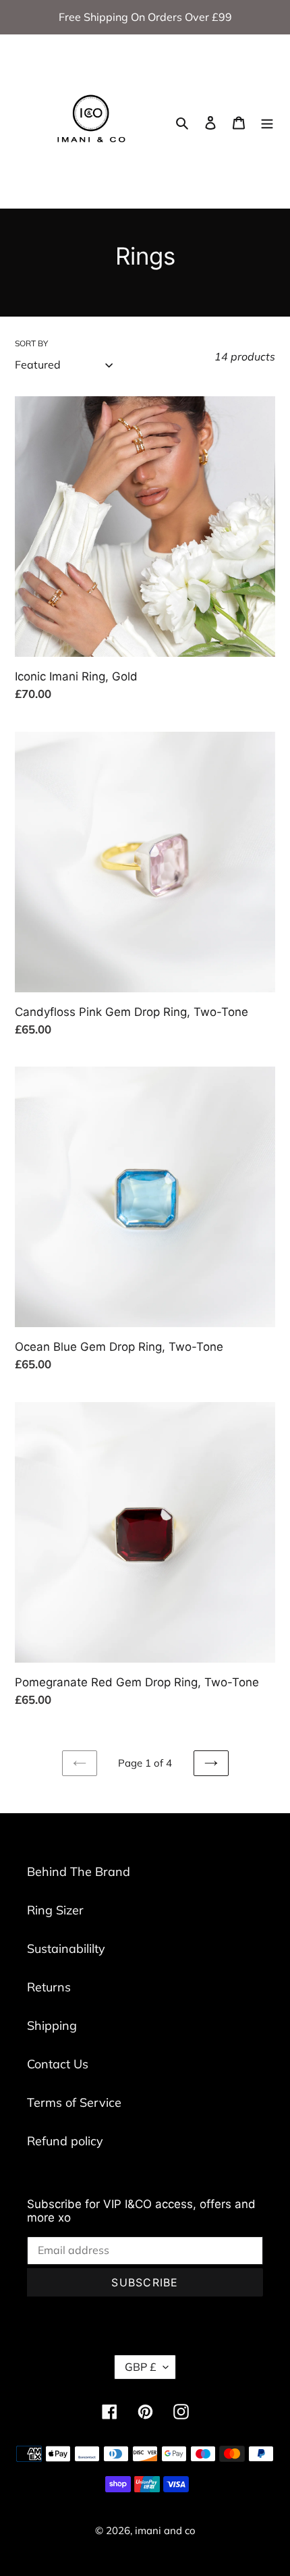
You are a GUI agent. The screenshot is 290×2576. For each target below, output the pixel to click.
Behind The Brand (79, 1872)
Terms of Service (74, 2102)
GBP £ (141, 2367)
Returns (49, 1987)
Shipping (52, 2025)
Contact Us (58, 2064)
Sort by (31, 343)
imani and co (165, 2530)
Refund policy (65, 2141)
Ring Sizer (55, 1910)
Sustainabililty (66, 1949)
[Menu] (267, 121)
